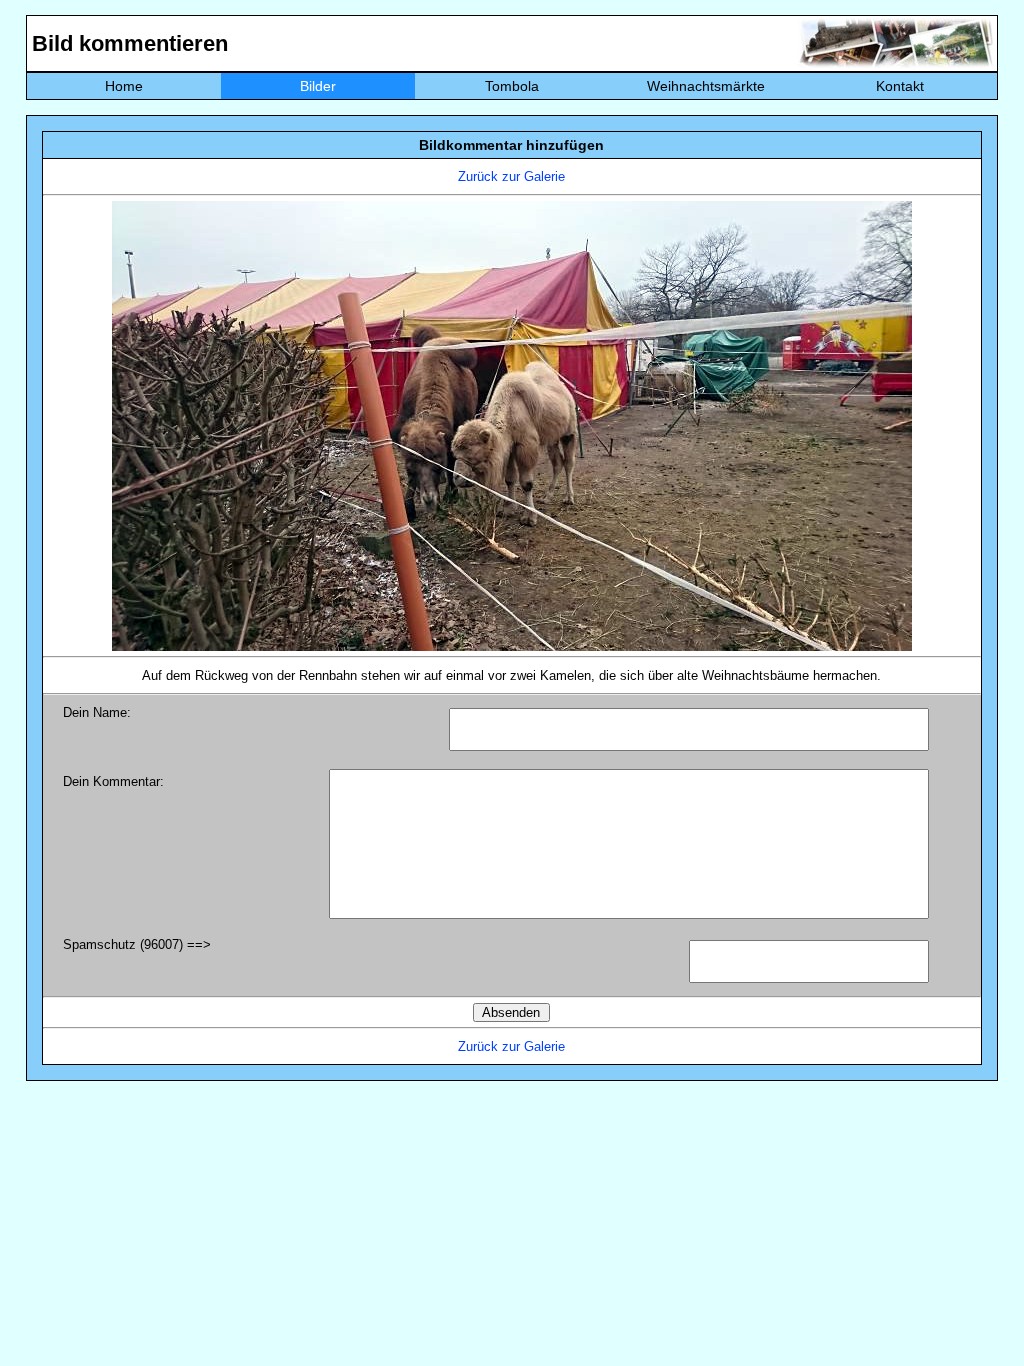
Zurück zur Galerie (511, 176)
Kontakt (900, 86)
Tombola (512, 86)
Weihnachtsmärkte (706, 86)
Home (124, 86)
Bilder (318, 86)
